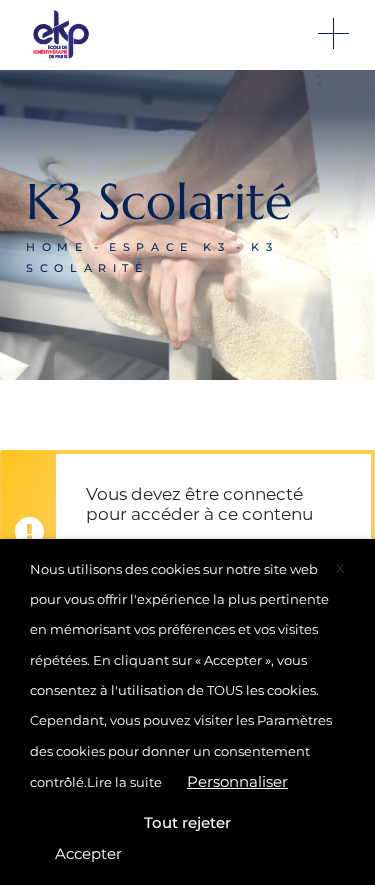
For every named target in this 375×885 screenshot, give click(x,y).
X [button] (340, 568)
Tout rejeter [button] (187, 822)
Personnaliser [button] (237, 781)
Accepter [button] (88, 853)
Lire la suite (124, 782)
